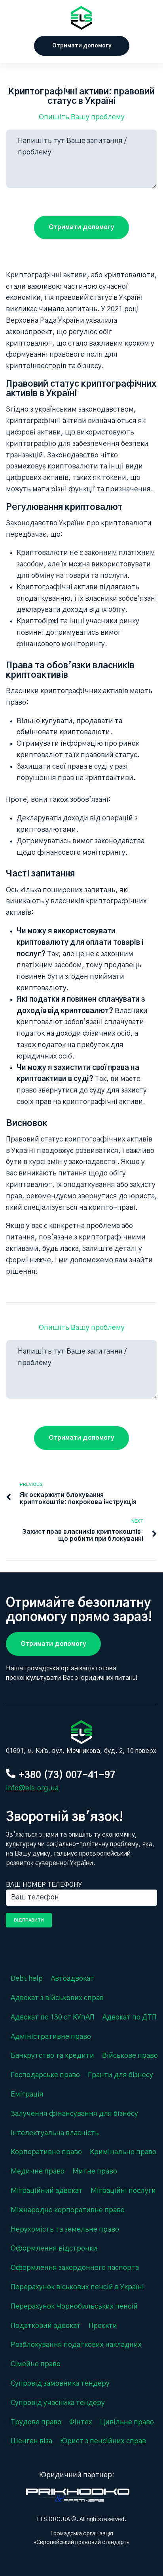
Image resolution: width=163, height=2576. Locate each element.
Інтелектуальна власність (55, 2133)
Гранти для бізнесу (120, 2075)
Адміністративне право (51, 2037)
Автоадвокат (72, 1979)
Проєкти (103, 2326)
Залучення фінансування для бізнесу (74, 2114)
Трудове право (36, 2422)
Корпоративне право (46, 2152)
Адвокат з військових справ (57, 1998)
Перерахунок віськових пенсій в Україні (77, 2287)
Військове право (130, 2056)
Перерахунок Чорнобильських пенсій (74, 2307)
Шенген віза (31, 2441)
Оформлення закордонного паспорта (75, 2268)
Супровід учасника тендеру (58, 2403)
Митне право (95, 2172)
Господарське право (45, 2075)
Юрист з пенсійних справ (103, 2441)
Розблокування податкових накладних (76, 2345)
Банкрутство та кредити (52, 2056)
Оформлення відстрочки (54, 2249)
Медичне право (38, 2172)
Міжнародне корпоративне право (68, 2210)
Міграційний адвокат (47, 2191)
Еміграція (27, 2095)
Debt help (27, 1979)
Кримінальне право (123, 2152)
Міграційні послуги (123, 2191)
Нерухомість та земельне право (65, 2230)
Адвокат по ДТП (130, 2018)
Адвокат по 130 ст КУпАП (53, 2018)
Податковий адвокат (46, 2326)
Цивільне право (127, 2422)
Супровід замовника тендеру (60, 2384)
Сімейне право (36, 2364)
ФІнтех (81, 2422)
